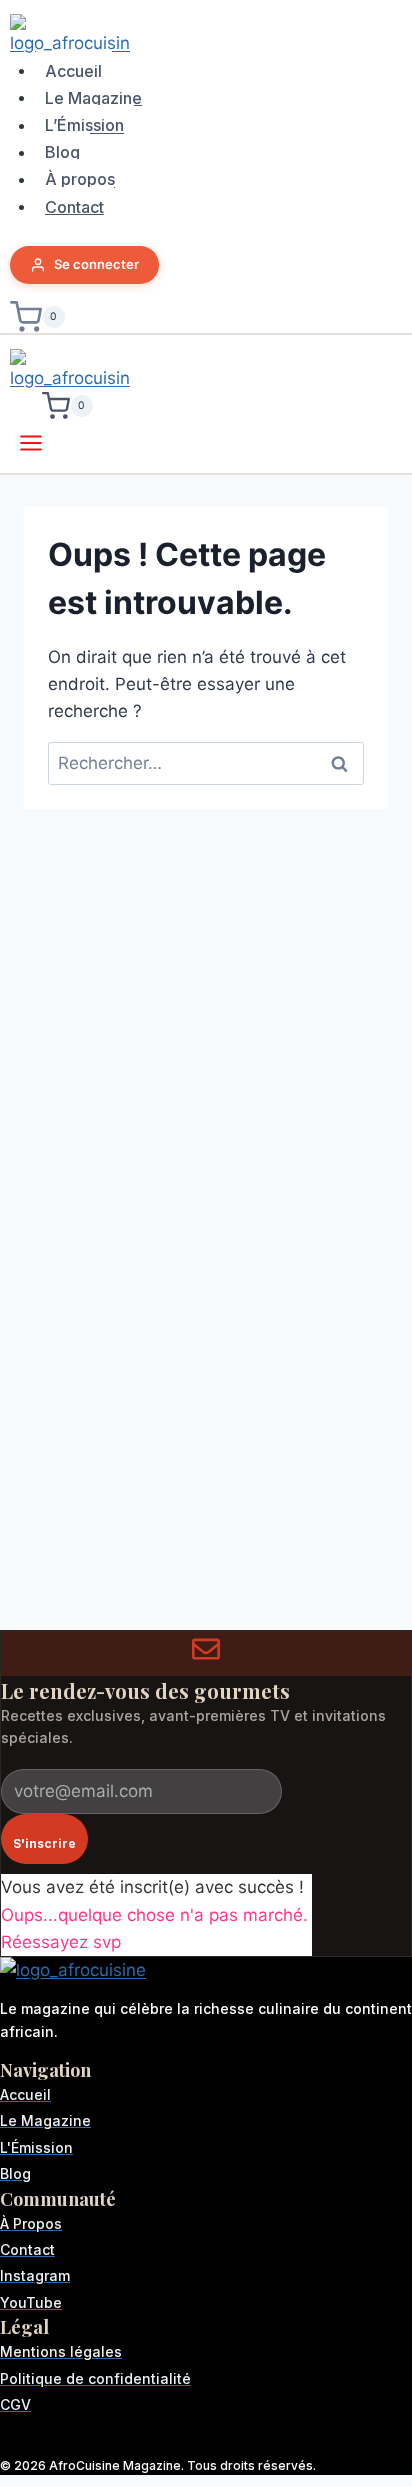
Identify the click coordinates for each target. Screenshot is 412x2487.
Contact (74, 206)
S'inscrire (44, 1843)
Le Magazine (93, 97)
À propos (80, 179)
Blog (62, 152)
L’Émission (84, 125)
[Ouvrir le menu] (31, 446)
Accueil (73, 70)
